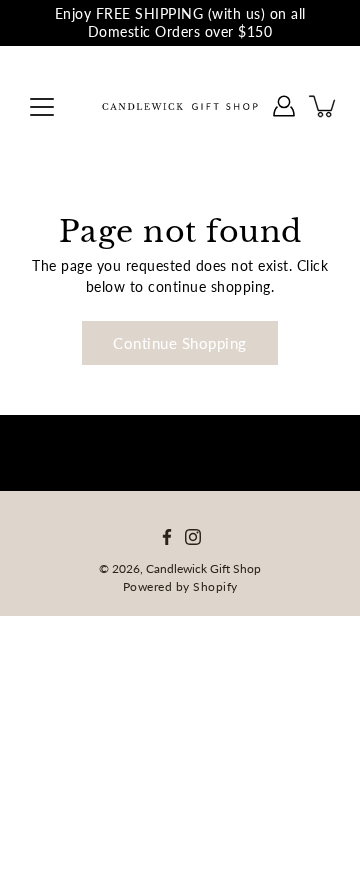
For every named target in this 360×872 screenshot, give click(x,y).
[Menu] (42, 107)
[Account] (284, 106)
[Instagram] (193, 537)
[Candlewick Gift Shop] (180, 106)
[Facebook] (167, 537)
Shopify (215, 586)
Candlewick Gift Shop (203, 568)
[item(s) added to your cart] (324, 106)
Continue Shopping (180, 343)
